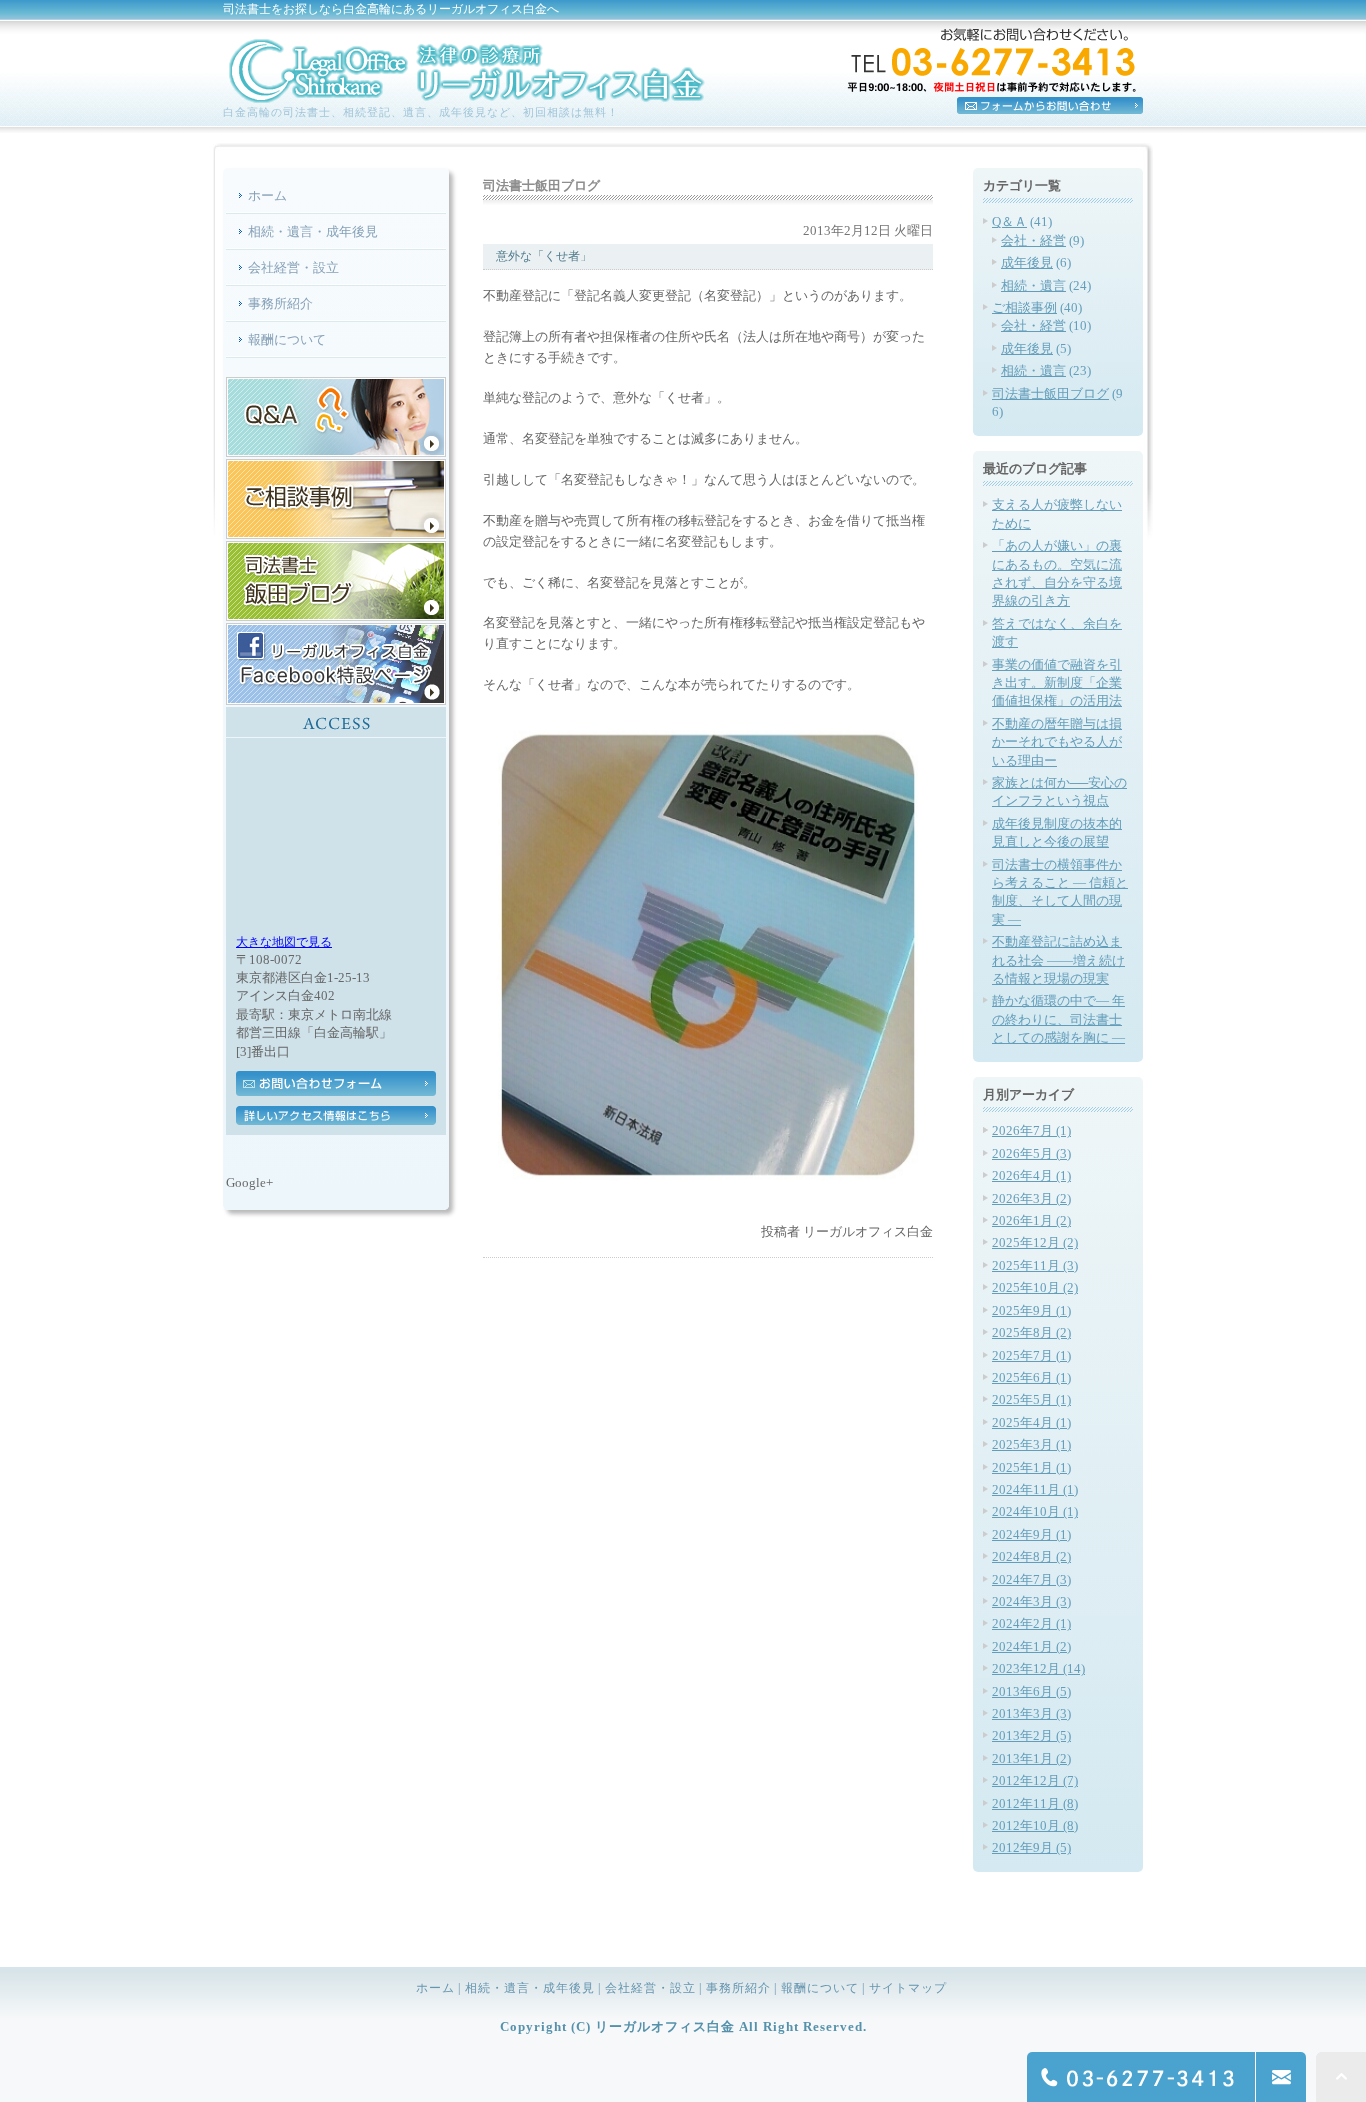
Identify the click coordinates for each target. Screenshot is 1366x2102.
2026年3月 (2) (1031, 1198)
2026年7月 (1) (1031, 1130)
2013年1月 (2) (1031, 1758)
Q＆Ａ (1009, 221)
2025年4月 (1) (1031, 1422)
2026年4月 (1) (1031, 1175)
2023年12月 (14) (1038, 1668)
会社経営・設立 (293, 267)
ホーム (267, 195)
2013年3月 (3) (1031, 1713)
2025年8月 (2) (1031, 1332)
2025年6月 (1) (1031, 1377)
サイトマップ (908, 1988)
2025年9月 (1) (1031, 1310)
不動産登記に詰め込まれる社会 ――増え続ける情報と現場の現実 (1058, 960)
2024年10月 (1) (1035, 1511)
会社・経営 (1033, 240)
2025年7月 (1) (1031, 1355)
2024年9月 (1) (1031, 1534)
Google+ (249, 1182)
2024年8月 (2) (1031, 1556)
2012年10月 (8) (1035, 1825)
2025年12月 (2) (1035, 1242)
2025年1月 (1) (1031, 1467)
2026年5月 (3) (1031, 1153)
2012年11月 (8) (1035, 1803)
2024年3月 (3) (1031, 1601)
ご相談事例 (1024, 307)
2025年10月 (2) (1035, 1287)
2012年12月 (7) (1035, 1780)
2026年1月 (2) (1031, 1220)
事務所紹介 (280, 303)
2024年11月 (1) (1035, 1489)
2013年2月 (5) (1031, 1735)
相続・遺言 (1033, 285)
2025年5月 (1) (1031, 1399)
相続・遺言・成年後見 (313, 231)
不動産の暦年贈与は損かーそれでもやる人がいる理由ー (1057, 742)
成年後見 (1027, 262)
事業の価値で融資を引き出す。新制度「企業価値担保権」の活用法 (1057, 683)
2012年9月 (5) (1031, 1847)
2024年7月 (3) (1031, 1579)
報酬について (287, 339)
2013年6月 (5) (1031, 1691)
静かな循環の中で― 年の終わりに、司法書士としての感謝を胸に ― (1058, 1019)
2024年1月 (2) (1031, 1646)
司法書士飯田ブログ (1050, 393)
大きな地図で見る (284, 942)
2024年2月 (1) (1031, 1623)
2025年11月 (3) (1035, 1265)
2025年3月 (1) (1031, 1444)
